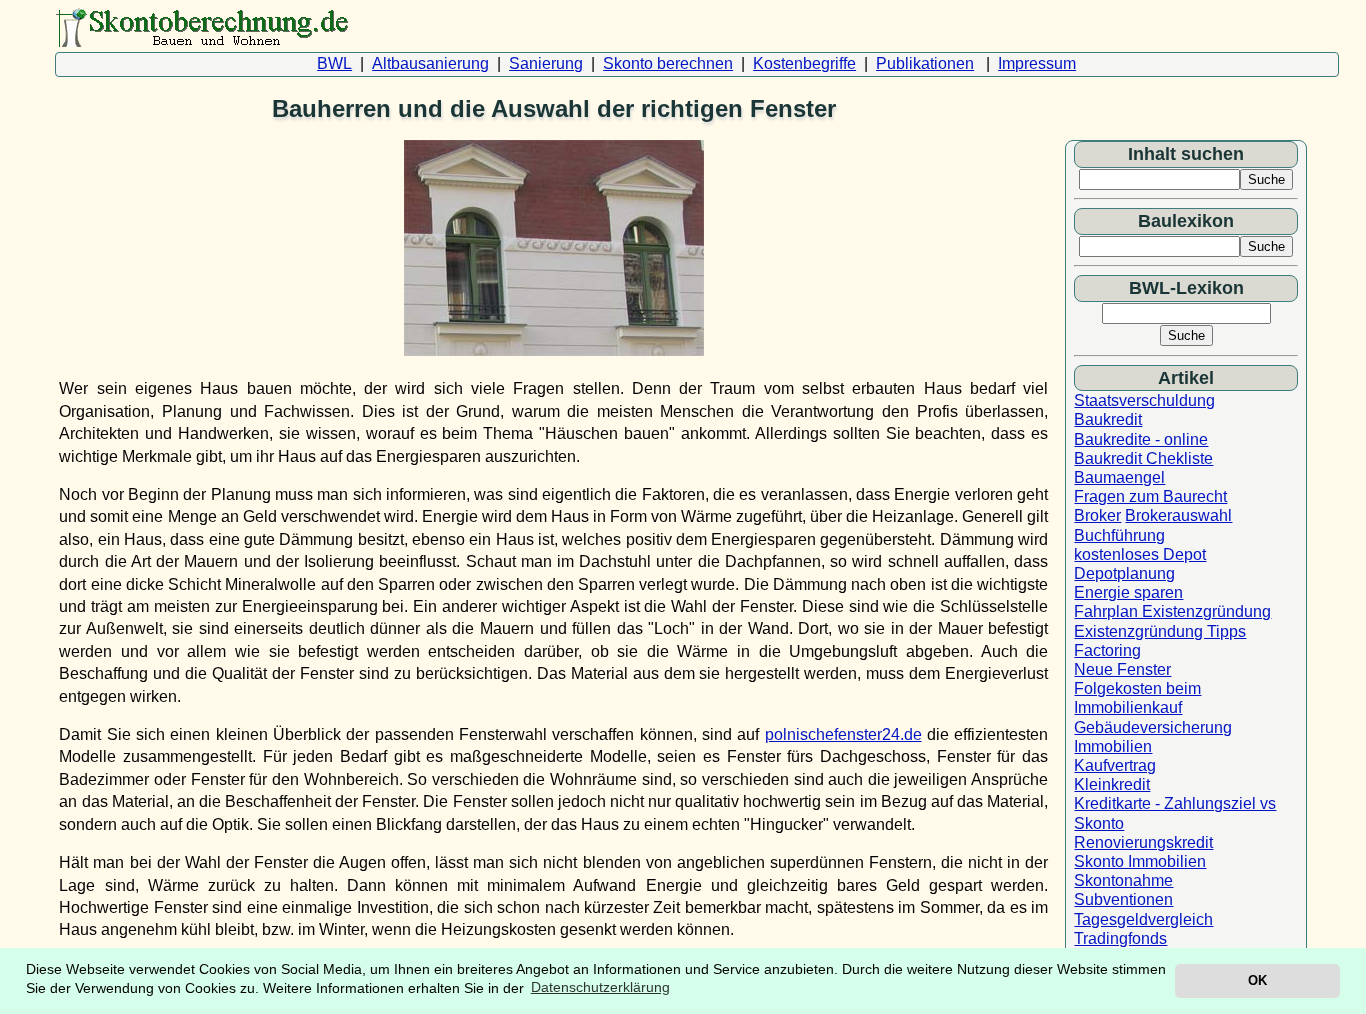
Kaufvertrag (1115, 765)
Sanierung (546, 63)
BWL (334, 63)
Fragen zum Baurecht (1150, 496)
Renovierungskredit (1143, 842)
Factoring (1107, 650)
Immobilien (1113, 746)
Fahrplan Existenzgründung (1172, 611)
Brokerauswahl (1178, 515)
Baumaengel (1119, 477)
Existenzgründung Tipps (1160, 631)
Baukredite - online (1141, 439)
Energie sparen (1128, 592)
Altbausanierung (430, 63)
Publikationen (925, 63)
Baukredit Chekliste (1143, 458)
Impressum (1037, 63)
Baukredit (1108, 419)
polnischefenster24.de (843, 734)
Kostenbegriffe (804, 63)
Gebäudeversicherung (1153, 727)
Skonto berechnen (668, 63)
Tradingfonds (1120, 938)
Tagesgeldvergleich (1143, 919)
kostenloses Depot (1140, 554)
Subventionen (1123, 899)
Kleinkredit (1112, 784)
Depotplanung (1124, 573)
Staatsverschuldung (1144, 400)
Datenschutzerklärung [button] (600, 987)
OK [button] (1257, 980)
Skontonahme (1123, 880)
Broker (1097, 515)
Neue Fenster (1122, 669)
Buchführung (1119, 535)
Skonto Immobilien (1140, 861)
